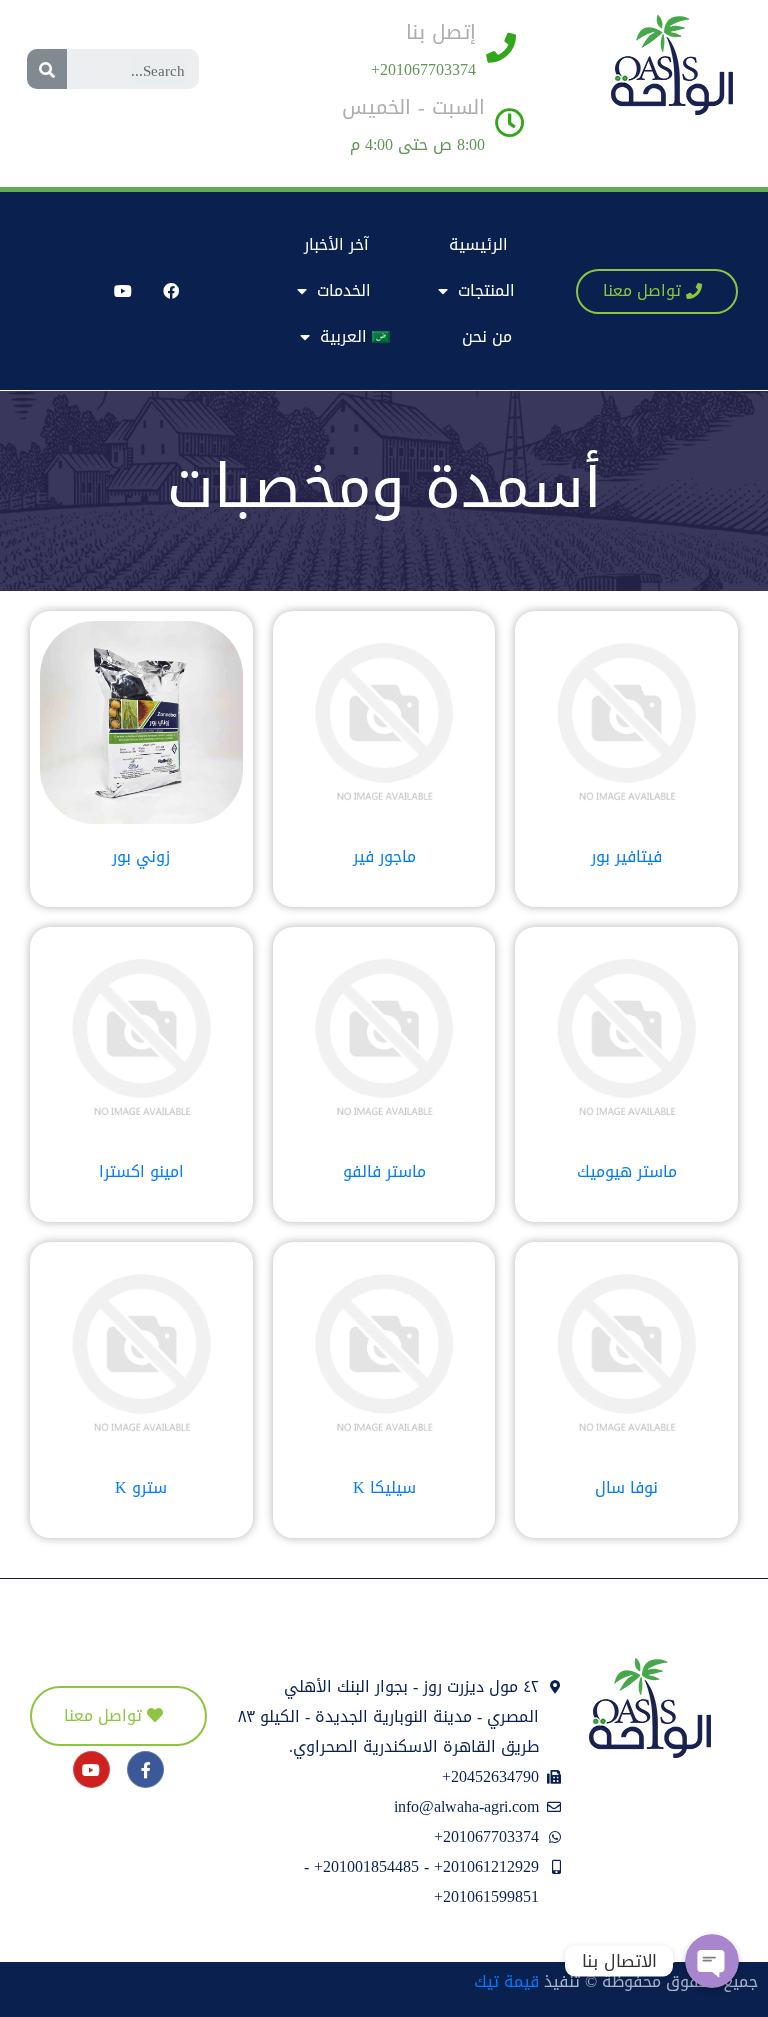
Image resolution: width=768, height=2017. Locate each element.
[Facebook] (171, 291)
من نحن (487, 336)
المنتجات (486, 290)
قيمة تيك (506, 1981)
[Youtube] (123, 291)
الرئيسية (478, 244)
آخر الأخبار (336, 244)
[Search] (47, 69)
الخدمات (344, 290)
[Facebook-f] (145, 1769)
